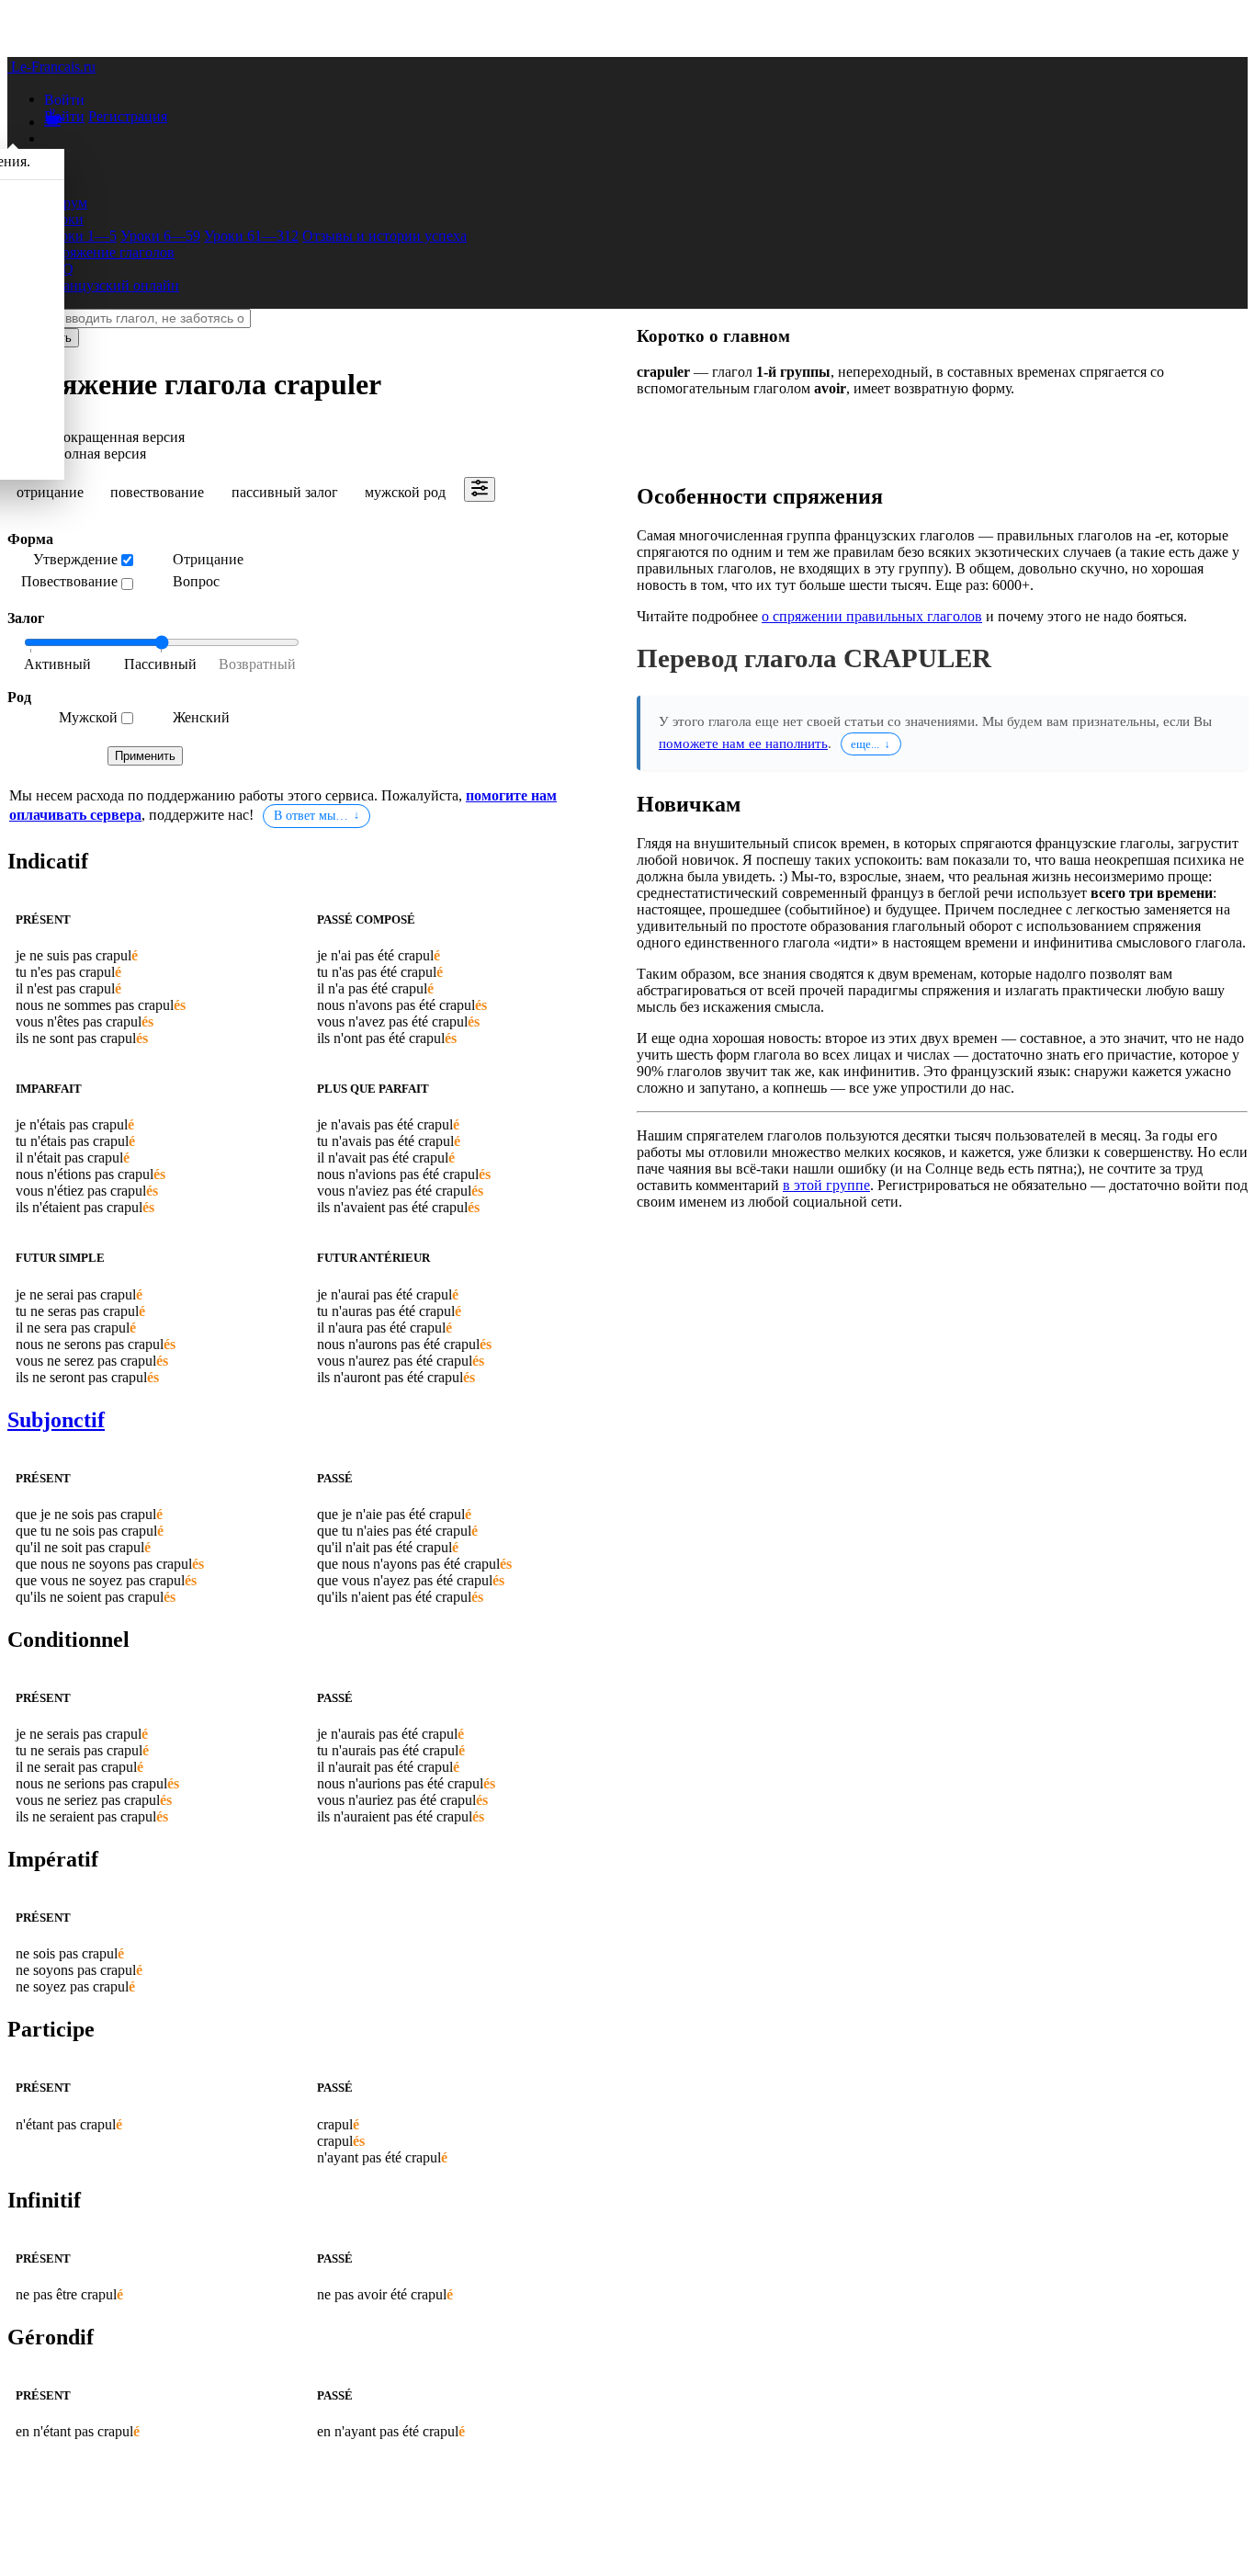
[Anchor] (92, 861)
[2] (252, 665)
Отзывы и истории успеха (384, 236)
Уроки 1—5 (80, 236)
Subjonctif (56, 1420)
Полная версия (100, 454)
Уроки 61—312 (251, 236)
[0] (68, 665)
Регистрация (128, 116)
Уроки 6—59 (160, 236)
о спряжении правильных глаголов (872, 616)
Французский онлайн (112, 285)
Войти (64, 116)
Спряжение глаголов (109, 252)
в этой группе (826, 1185)
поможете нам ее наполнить (743, 743)
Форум (66, 203)
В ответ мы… (311, 816)
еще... (865, 744)
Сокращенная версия (119, 437)
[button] (64, 99)
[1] (160, 665)
